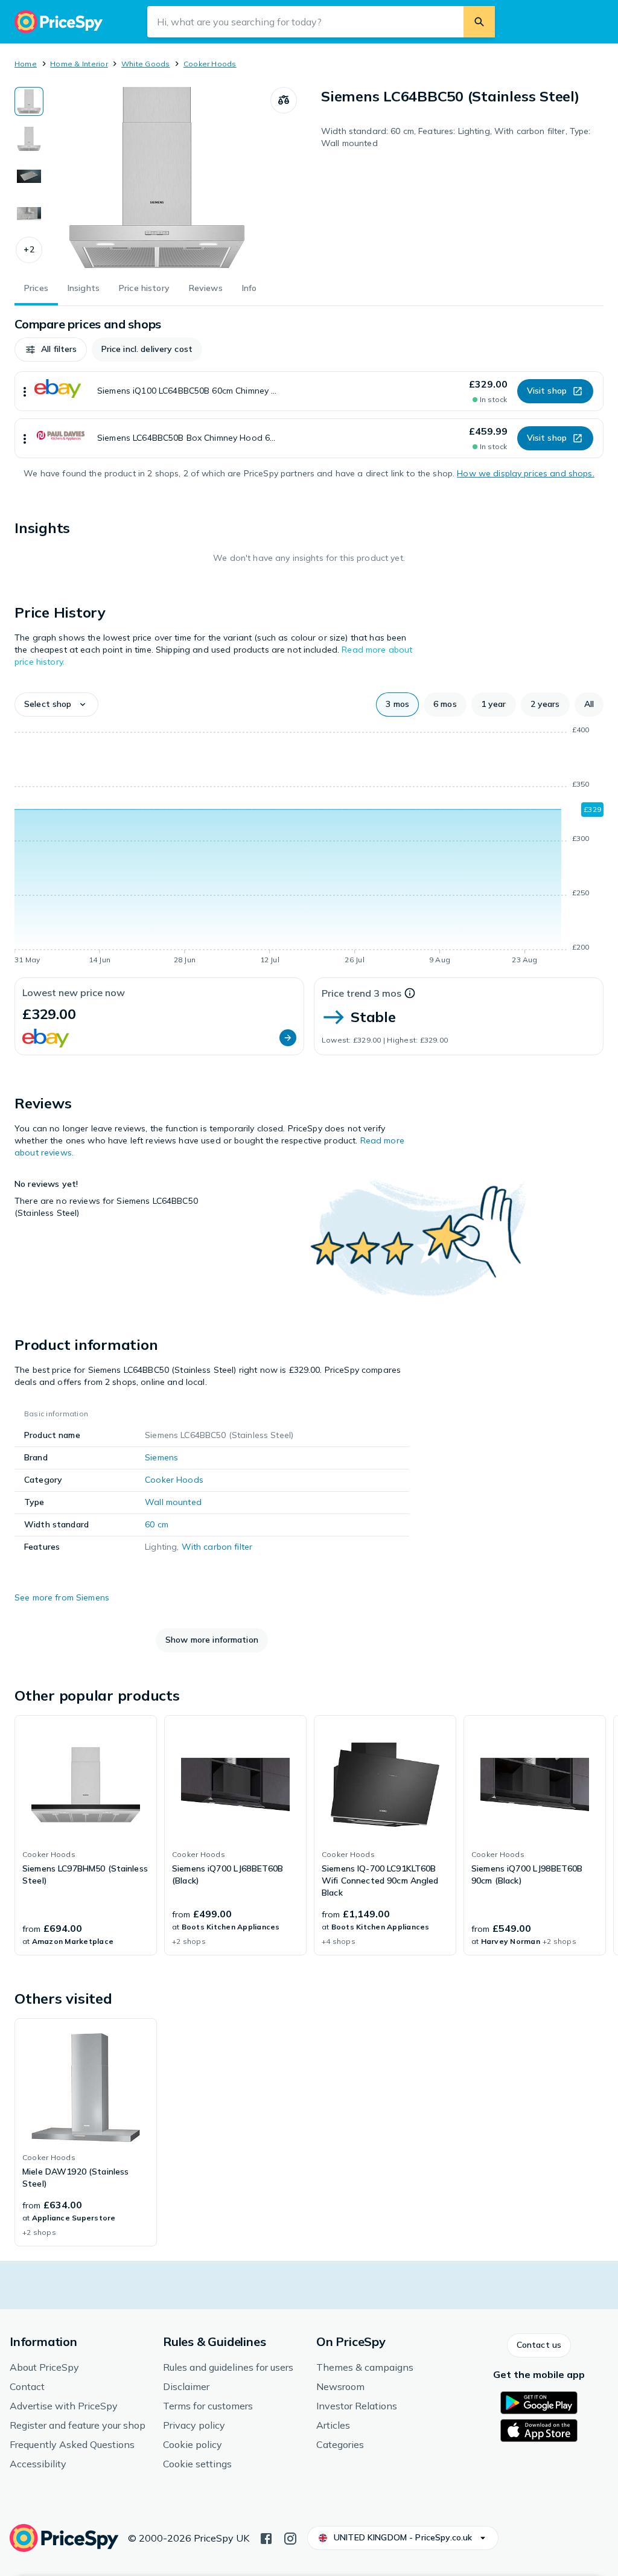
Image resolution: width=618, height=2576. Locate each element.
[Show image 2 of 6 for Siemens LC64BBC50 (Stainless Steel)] (29, 139)
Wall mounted (173, 1502)
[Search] (479, 22)
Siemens (161, 1457)
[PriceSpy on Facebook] (266, 2537)
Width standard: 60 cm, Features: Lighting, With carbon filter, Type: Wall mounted (456, 137)
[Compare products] (284, 100)
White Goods (146, 64)
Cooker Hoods (210, 64)
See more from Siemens (62, 1597)
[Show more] (25, 391)
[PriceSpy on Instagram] (290, 2537)
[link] (86, 1835)
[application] (309, 847)
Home (26, 64)
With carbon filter (217, 1547)
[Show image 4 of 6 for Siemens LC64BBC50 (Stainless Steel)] (29, 214)
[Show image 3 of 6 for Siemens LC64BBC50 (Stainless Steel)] (29, 176)
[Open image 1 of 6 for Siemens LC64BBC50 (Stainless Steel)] (157, 177)
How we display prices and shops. (525, 473)
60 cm (157, 1524)
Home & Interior (79, 64)
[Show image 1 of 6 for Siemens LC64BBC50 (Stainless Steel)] (29, 101)
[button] (29, 250)
